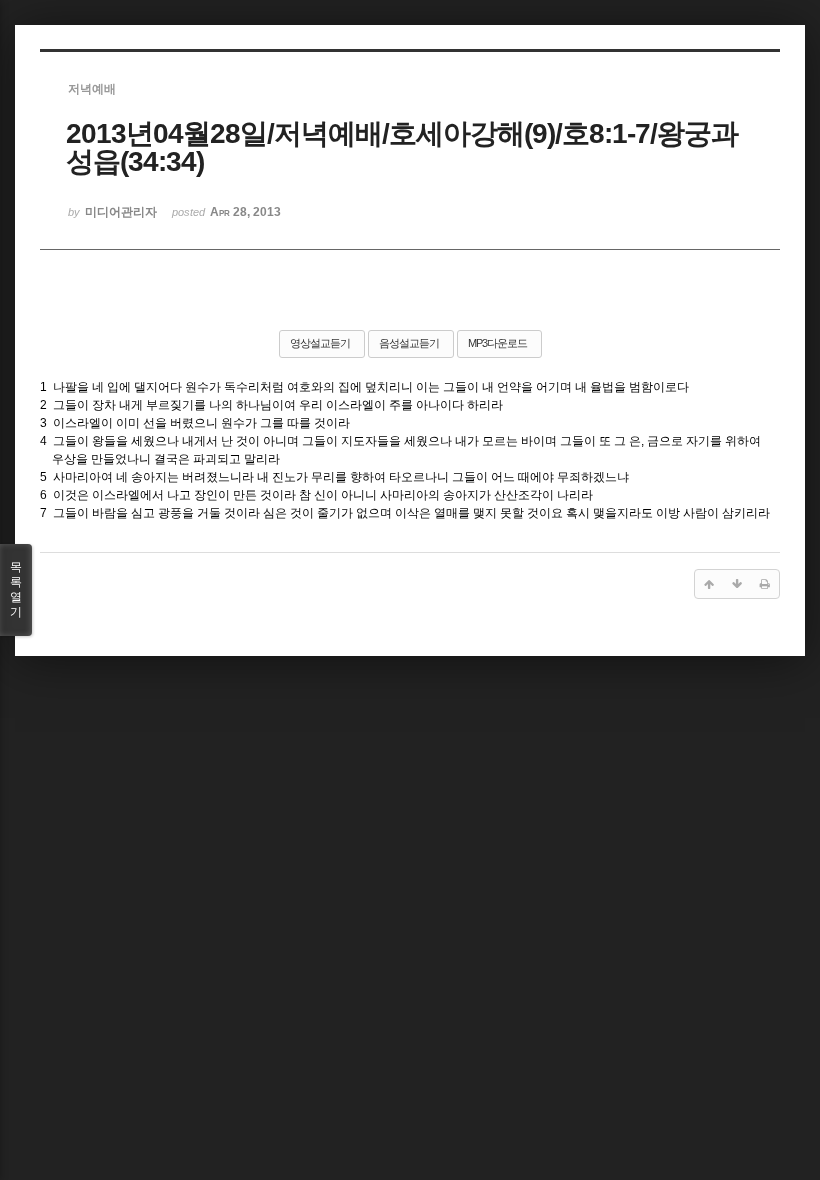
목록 (16, 589)
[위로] (709, 584)
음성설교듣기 (409, 343)
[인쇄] (765, 584)
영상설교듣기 (320, 343)
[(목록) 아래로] (737, 584)
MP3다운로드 (497, 343)
